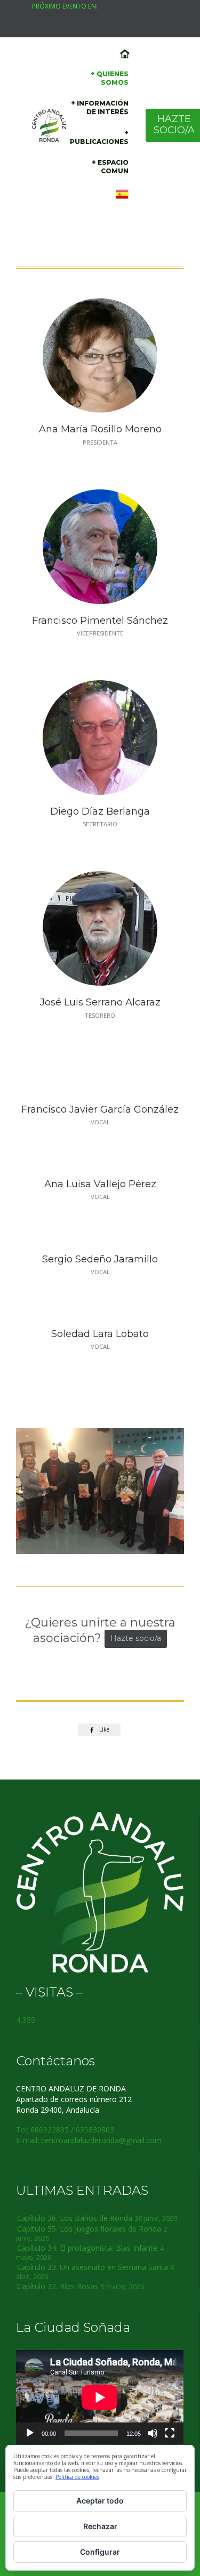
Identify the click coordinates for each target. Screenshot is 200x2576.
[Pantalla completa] (170, 2433)
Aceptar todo (100, 2501)
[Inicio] (124, 54)
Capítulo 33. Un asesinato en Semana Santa (93, 2267)
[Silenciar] (153, 2433)
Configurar (100, 2552)
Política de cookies (77, 2477)
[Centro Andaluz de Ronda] (49, 125)
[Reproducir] (30, 2433)
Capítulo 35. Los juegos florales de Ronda (89, 2229)
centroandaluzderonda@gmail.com (101, 2140)
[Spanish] (122, 195)
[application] (100, 2397)
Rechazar (100, 2526)
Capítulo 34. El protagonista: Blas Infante (87, 2248)
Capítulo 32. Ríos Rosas (58, 2286)
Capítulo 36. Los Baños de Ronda (75, 2218)
